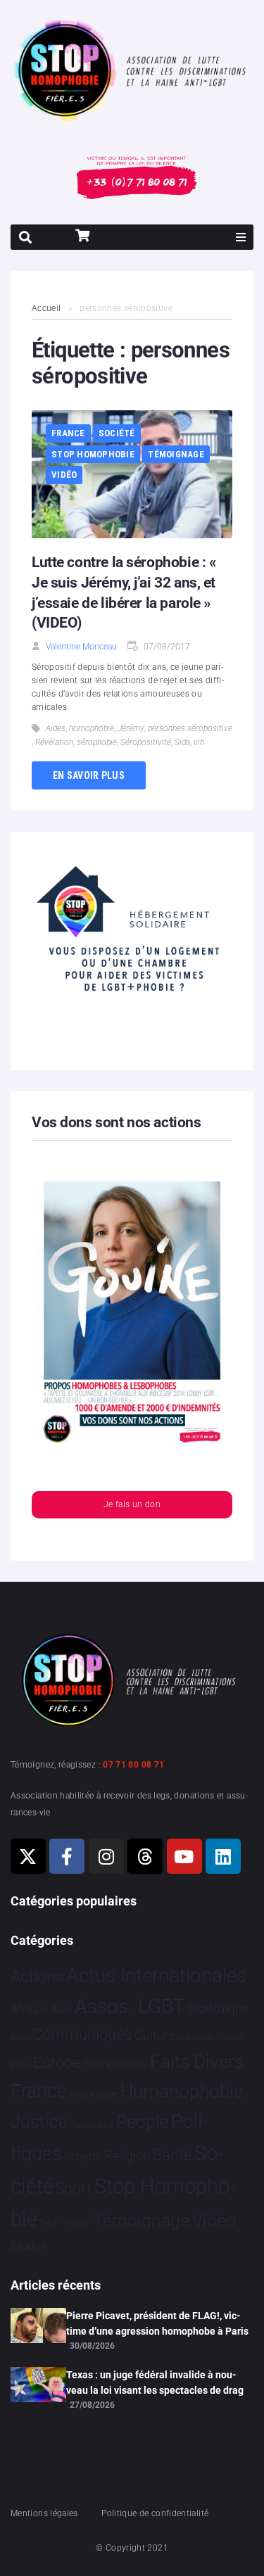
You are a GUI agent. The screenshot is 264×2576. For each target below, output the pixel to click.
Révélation (54, 742)
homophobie (92, 728)
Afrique (30, 2009)
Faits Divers (197, 2062)
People (143, 2122)
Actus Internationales (156, 1975)
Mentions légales (44, 2513)
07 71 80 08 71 (133, 1765)
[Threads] (145, 1856)
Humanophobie (182, 2091)
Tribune (76, 2223)
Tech (49, 2223)
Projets (83, 2156)
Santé (172, 2155)
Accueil (46, 308)
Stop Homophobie (93, 454)
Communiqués (82, 2035)
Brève (20, 2037)
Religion (127, 2156)
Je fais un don (132, 1504)
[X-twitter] (28, 1856)
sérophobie (97, 742)
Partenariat (92, 2125)
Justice (39, 2122)
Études (29, 2246)
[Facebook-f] (67, 1856)
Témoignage (176, 454)
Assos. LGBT (130, 2006)
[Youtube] (184, 1856)
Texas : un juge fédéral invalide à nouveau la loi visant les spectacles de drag (155, 2383)
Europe (57, 2063)
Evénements (115, 2064)
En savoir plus (89, 775)
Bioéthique (218, 2009)
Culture (155, 2035)
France (68, 433)
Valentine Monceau (81, 647)
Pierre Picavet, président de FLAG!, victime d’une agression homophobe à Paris (157, 2323)
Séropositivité (146, 742)
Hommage (93, 2094)
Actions (37, 1977)
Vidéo (64, 475)
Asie (61, 2009)
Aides (56, 728)
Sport (74, 2188)
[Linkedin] (223, 1856)
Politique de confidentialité (155, 2513)
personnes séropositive (190, 728)
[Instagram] (106, 1856)
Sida (182, 742)
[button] (241, 237)
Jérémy (131, 728)
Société (117, 433)
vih (199, 742)
